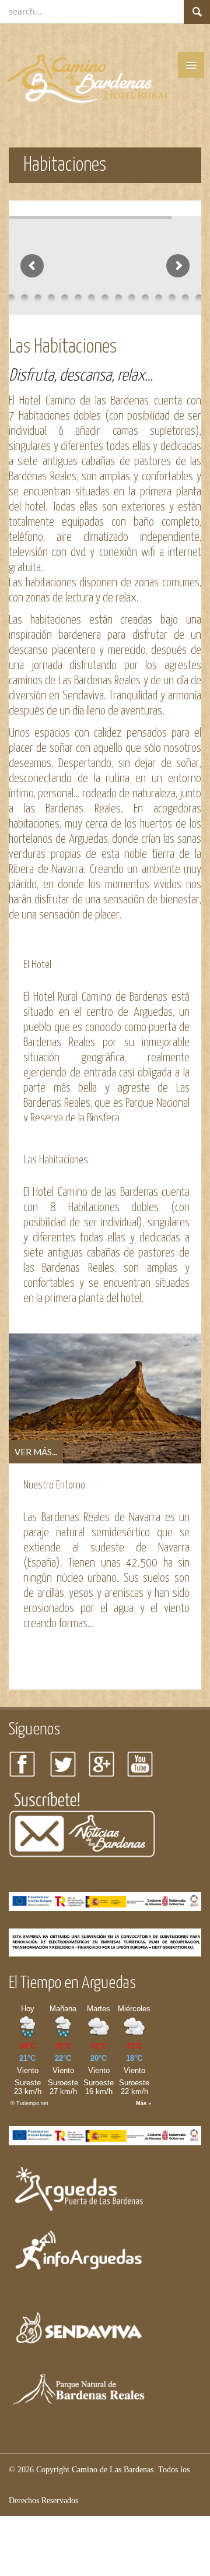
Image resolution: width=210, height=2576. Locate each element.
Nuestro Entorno (54, 1485)
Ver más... (36, 1452)
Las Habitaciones (56, 1160)
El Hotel (37, 965)
